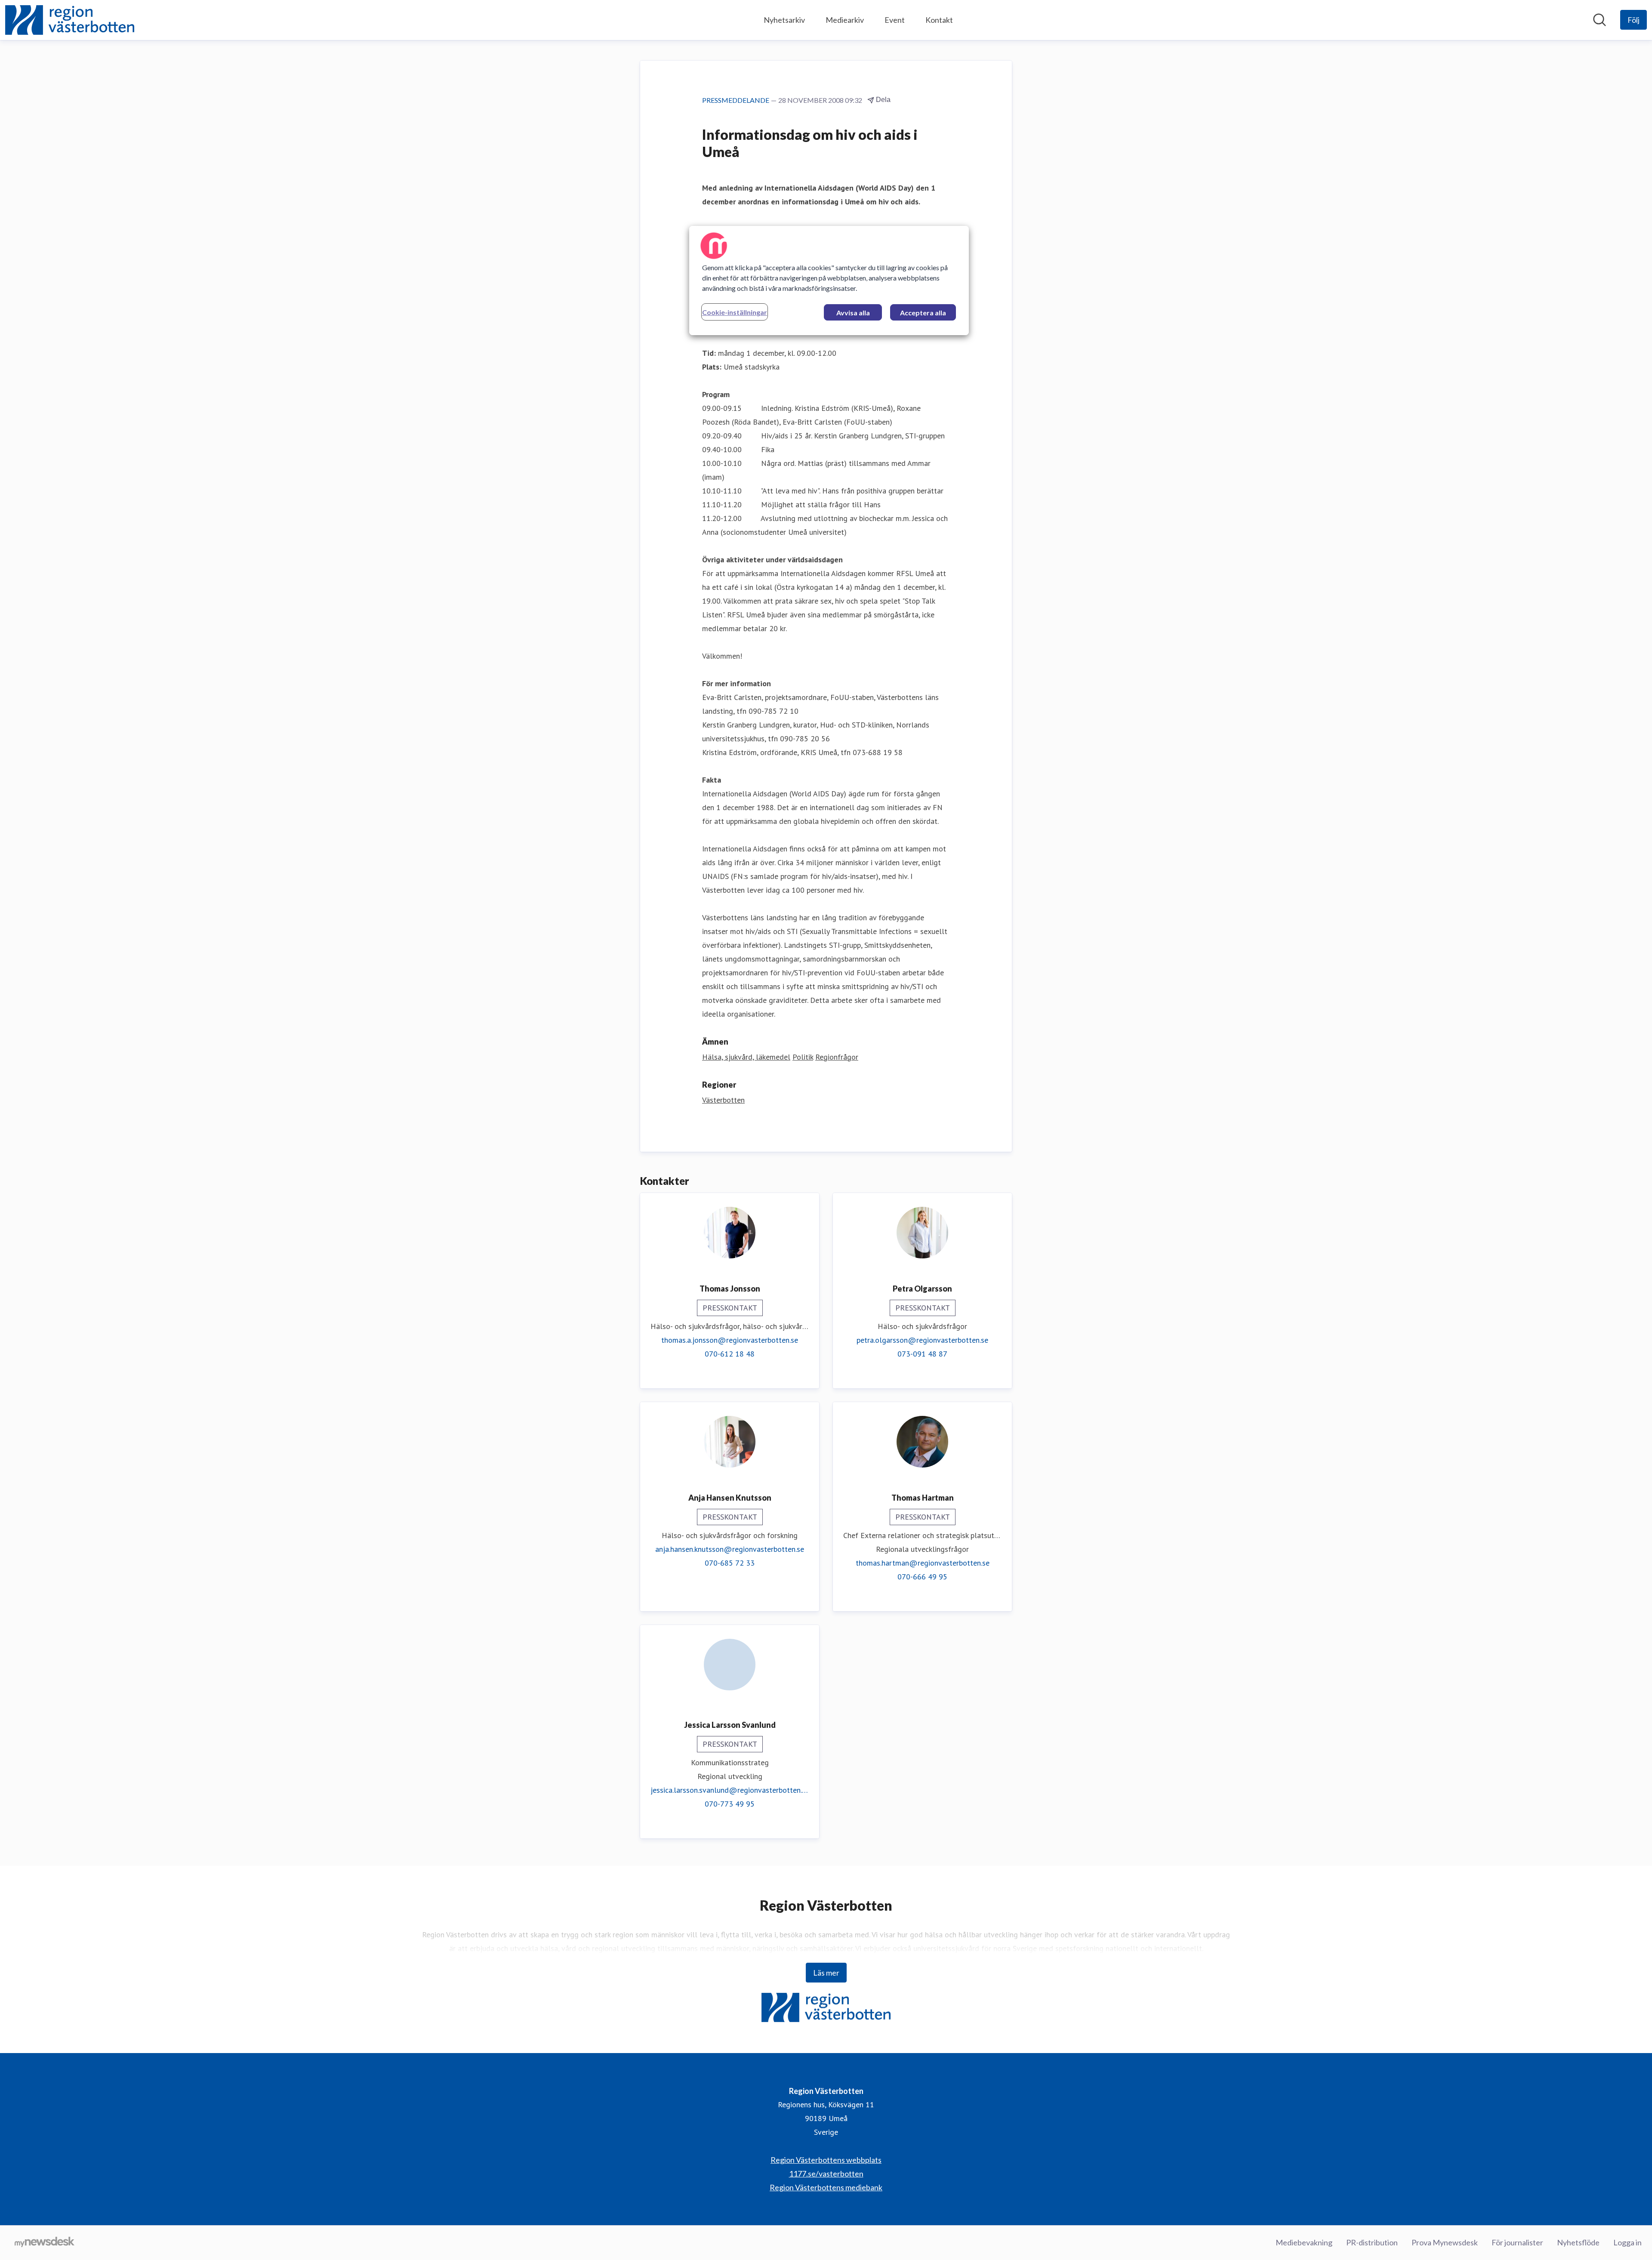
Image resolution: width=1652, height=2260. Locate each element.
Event (895, 20)
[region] (829, 281)
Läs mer (826, 1973)
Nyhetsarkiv (784, 20)
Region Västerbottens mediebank (826, 2187)
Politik (803, 1057)
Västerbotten (723, 1100)
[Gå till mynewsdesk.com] (45, 2243)
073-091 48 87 (922, 1354)
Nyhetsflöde (1578, 2242)
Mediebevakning (1304, 2242)
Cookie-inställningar (735, 312)
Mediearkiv (845, 20)
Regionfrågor (837, 1057)
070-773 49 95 (730, 1804)
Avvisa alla (853, 313)
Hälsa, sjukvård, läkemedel (746, 1057)
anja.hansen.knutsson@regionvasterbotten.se (730, 1549)
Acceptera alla (923, 313)
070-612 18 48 (730, 1354)
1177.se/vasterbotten (826, 2174)
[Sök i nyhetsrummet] (1600, 20)
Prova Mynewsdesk (1445, 2242)
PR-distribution (1372, 2242)
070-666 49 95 (922, 1577)
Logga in (1627, 2242)
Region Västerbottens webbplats (826, 2160)
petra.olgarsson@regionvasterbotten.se (922, 1340)
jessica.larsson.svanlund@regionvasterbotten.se (730, 1790)
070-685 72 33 (730, 1563)
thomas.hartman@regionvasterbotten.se (923, 1563)
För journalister (1517, 2242)
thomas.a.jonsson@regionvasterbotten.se (730, 1340)
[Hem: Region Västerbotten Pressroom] (70, 20)
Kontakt (939, 20)
